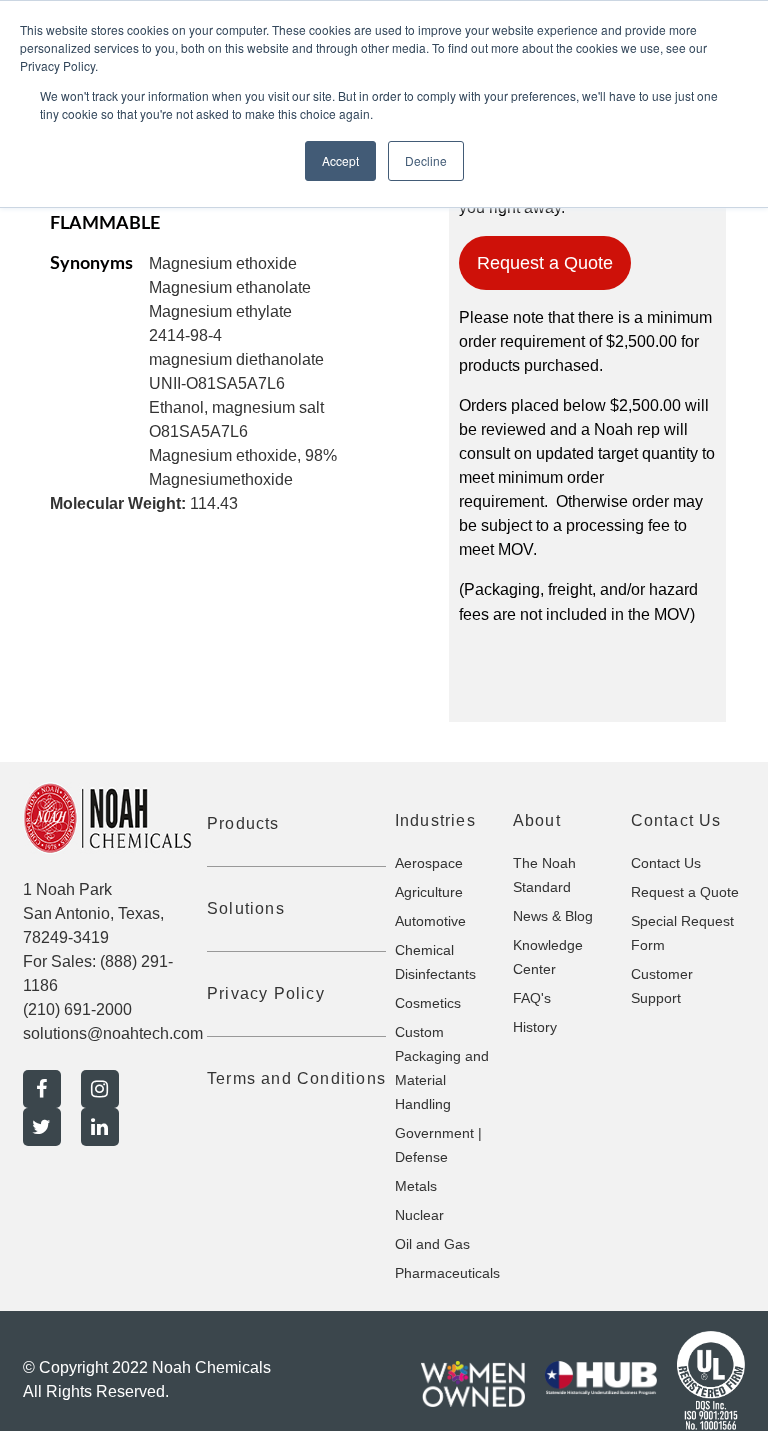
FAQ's (532, 998)
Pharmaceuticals (447, 1273)
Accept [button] (340, 160)
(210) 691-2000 (77, 1009)
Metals (416, 1186)
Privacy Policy (266, 993)
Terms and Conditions (296, 1078)
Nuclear (419, 1215)
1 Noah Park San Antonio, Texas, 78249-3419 (93, 913)
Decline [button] (426, 160)
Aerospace (429, 863)
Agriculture (429, 892)
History (535, 1027)
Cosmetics (428, 1003)
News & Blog (553, 916)
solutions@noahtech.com (113, 1033)
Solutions (246, 908)
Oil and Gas (432, 1244)
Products (243, 823)
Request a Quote (545, 263)
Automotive (430, 921)
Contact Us (666, 863)
